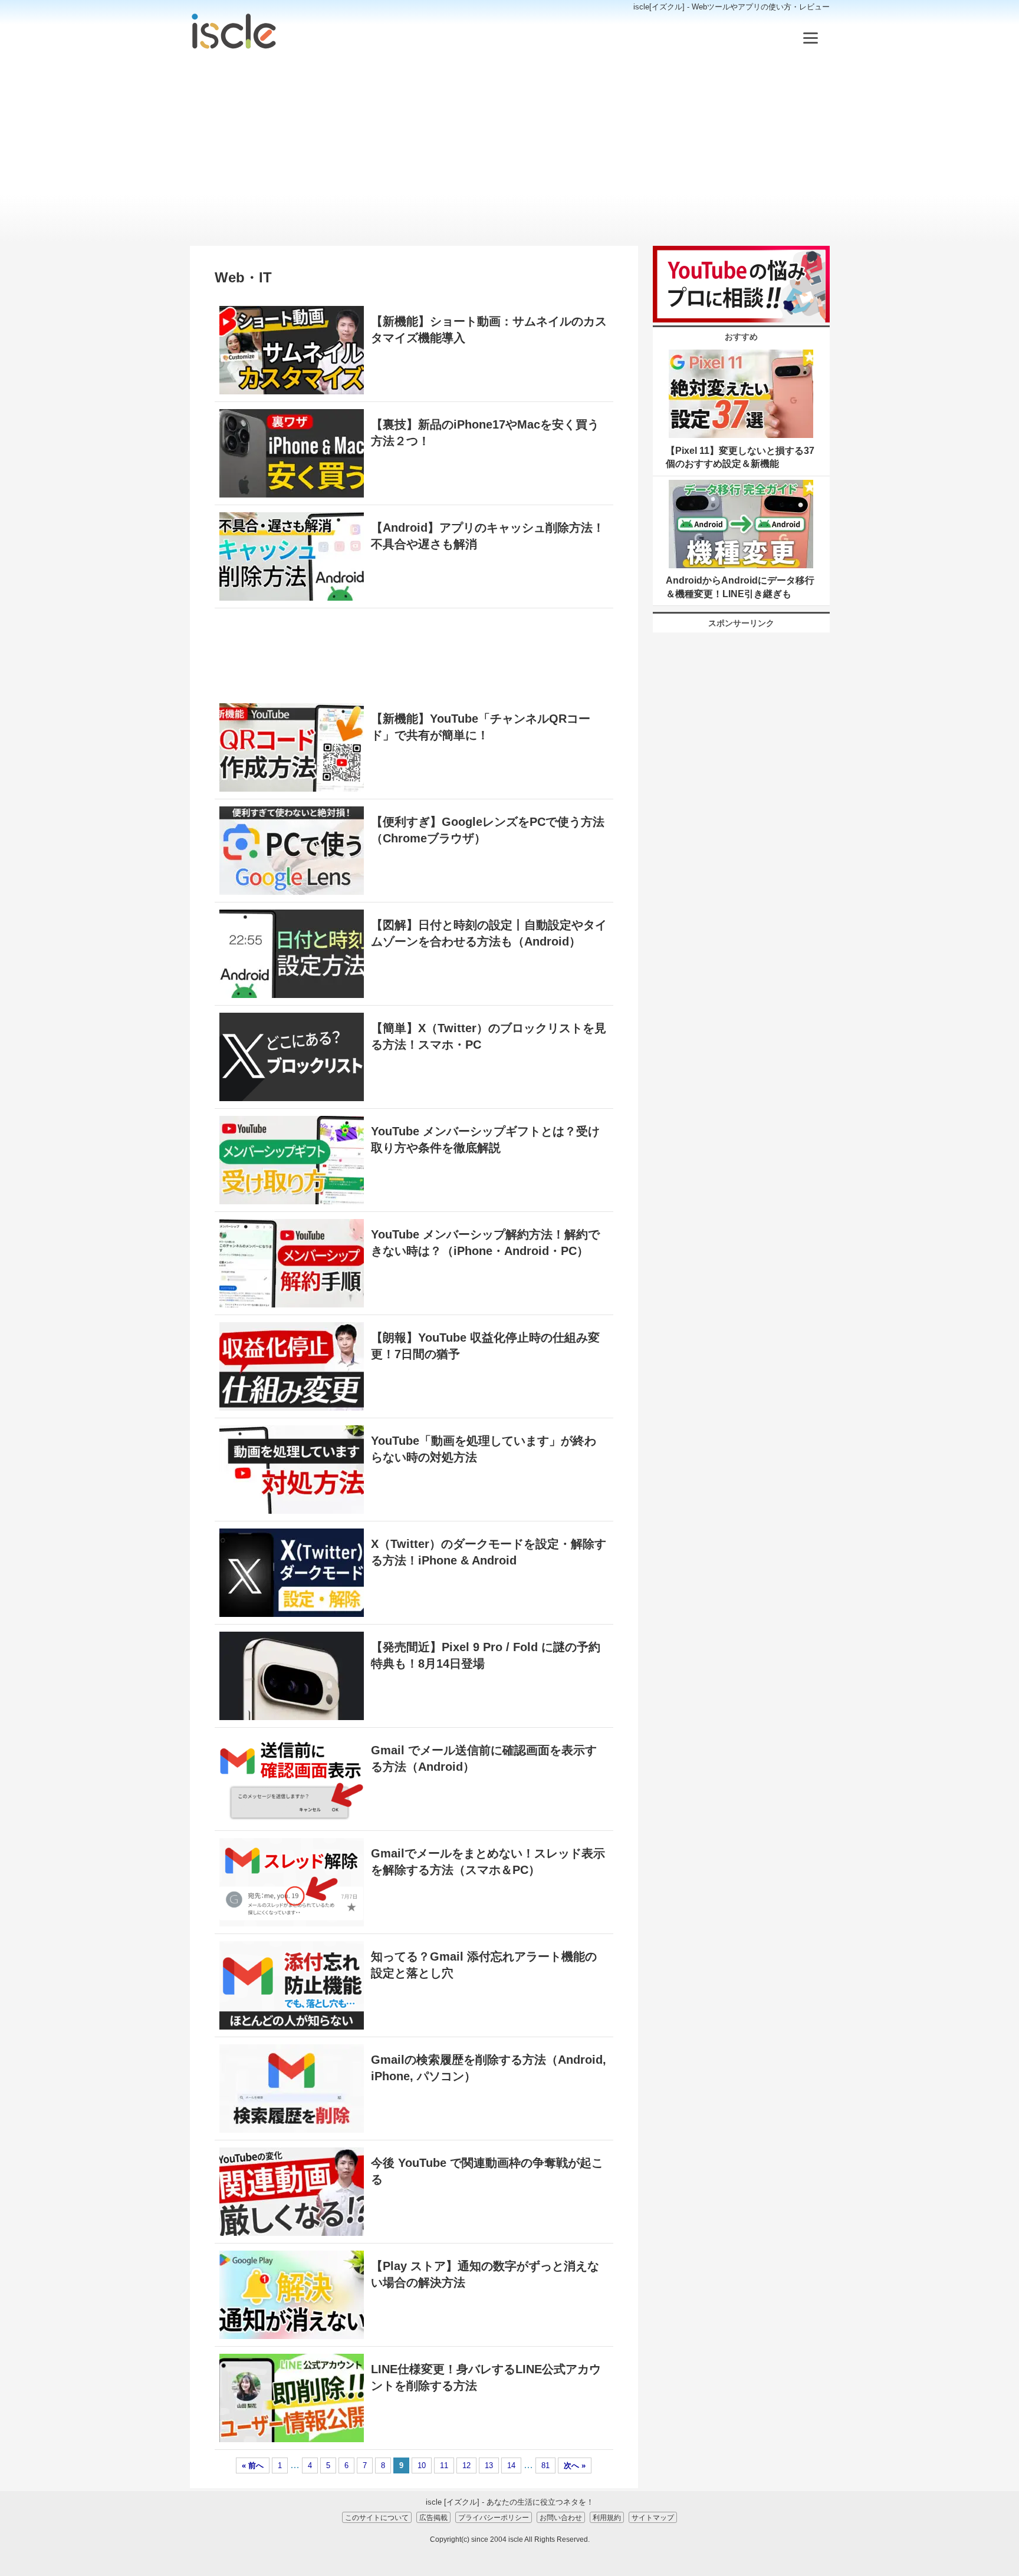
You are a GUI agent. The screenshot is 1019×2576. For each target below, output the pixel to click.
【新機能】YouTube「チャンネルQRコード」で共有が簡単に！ (481, 727)
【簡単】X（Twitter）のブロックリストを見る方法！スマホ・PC (489, 1036)
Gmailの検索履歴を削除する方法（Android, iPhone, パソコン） (489, 2068)
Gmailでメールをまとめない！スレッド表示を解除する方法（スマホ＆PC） (488, 1862)
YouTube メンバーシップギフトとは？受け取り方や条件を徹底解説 (485, 1139)
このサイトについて (377, 2517)
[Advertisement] (510, 149)
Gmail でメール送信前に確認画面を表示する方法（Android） (484, 1758)
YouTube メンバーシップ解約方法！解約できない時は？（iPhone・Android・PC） (485, 1243)
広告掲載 (433, 2517)
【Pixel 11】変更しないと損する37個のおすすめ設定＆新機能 (740, 457)
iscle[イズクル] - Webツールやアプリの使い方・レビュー (732, 7)
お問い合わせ (561, 2517)
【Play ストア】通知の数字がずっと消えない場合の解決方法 (485, 2274)
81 (545, 2465)
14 (511, 2465)
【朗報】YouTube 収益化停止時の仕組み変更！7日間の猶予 (485, 1346)
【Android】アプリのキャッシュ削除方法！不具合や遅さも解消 (488, 536)
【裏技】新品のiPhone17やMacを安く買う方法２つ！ (485, 433)
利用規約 (607, 2517)
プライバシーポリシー (494, 2517)
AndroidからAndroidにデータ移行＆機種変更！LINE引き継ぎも (740, 587)
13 (489, 2465)
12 (466, 2465)
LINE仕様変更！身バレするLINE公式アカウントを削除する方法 (486, 2377)
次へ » (575, 2465)
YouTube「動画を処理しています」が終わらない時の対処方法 (484, 1449)
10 (422, 2465)
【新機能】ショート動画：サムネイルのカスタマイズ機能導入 (489, 330)
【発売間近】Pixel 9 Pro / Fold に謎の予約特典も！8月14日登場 (486, 1655)
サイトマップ (653, 2517)
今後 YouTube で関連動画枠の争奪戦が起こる (487, 2171)
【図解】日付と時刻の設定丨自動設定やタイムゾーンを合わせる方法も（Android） (489, 933)
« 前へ (253, 2465)
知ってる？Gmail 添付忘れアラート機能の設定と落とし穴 (484, 1965)
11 (444, 2465)
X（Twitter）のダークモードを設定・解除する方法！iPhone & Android (489, 1552)
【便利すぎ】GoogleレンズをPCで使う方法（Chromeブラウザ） (488, 830)
